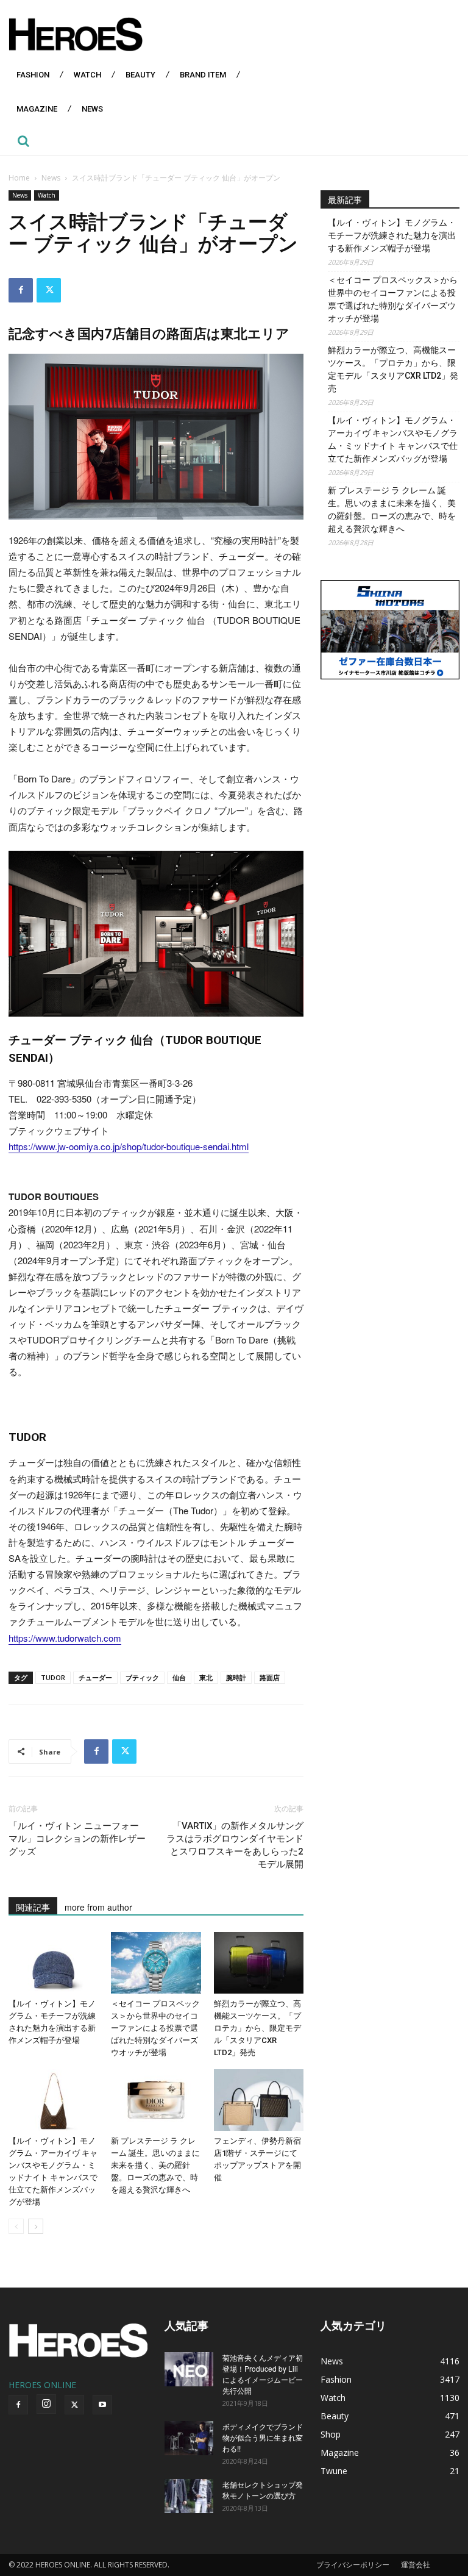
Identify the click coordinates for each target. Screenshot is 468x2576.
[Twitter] (49, 290)
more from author (98, 1907)
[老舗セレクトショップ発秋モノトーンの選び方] (189, 2496)
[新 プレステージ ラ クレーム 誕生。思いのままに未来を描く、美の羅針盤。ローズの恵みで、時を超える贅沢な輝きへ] (156, 2100)
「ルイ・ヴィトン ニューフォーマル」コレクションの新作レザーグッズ (77, 1839)
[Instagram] (46, 2404)
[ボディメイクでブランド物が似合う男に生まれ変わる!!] (189, 2438)
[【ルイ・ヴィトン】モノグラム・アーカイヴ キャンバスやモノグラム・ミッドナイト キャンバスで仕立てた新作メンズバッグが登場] (53, 2100)
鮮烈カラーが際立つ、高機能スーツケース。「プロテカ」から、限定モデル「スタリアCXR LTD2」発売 (257, 2028)
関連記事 (33, 1907)
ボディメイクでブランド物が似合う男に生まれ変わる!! (263, 2437)
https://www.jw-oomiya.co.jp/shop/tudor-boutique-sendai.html (129, 1146)
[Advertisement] (390, 767)
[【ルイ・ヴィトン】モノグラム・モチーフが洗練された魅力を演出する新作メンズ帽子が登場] (53, 1963)
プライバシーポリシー (353, 2565)
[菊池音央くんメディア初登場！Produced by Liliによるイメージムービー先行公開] (189, 2369)
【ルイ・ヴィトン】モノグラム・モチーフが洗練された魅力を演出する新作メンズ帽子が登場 (392, 235)
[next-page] (36, 2226)
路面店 (270, 1677)
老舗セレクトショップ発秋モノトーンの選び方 (263, 2490)
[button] (23, 141)
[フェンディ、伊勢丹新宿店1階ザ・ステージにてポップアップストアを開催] (259, 2100)
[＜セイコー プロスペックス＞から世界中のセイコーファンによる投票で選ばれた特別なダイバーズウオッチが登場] (156, 1963)
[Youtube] (102, 2405)
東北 (206, 1677)
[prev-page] (16, 2226)
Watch (47, 195)
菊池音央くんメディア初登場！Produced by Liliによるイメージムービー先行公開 (263, 2374)
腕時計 (236, 1677)
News (51, 178)
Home (19, 178)
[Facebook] (21, 290)
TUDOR (53, 1677)
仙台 (179, 1677)
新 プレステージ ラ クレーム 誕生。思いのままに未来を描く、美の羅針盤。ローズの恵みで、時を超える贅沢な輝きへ (155, 2165)
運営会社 (416, 2565)
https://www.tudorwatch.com (65, 1638)
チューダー (95, 1677)
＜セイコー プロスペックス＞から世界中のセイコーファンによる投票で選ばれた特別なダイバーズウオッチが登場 (155, 2028)
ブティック (142, 1677)
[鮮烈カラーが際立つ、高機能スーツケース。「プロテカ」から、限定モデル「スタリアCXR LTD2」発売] (259, 1963)
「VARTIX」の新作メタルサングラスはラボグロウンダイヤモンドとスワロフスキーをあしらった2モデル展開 (235, 1845)
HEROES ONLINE (42, 2385)
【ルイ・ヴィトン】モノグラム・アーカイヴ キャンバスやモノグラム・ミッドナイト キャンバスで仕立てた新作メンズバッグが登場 (393, 439)
